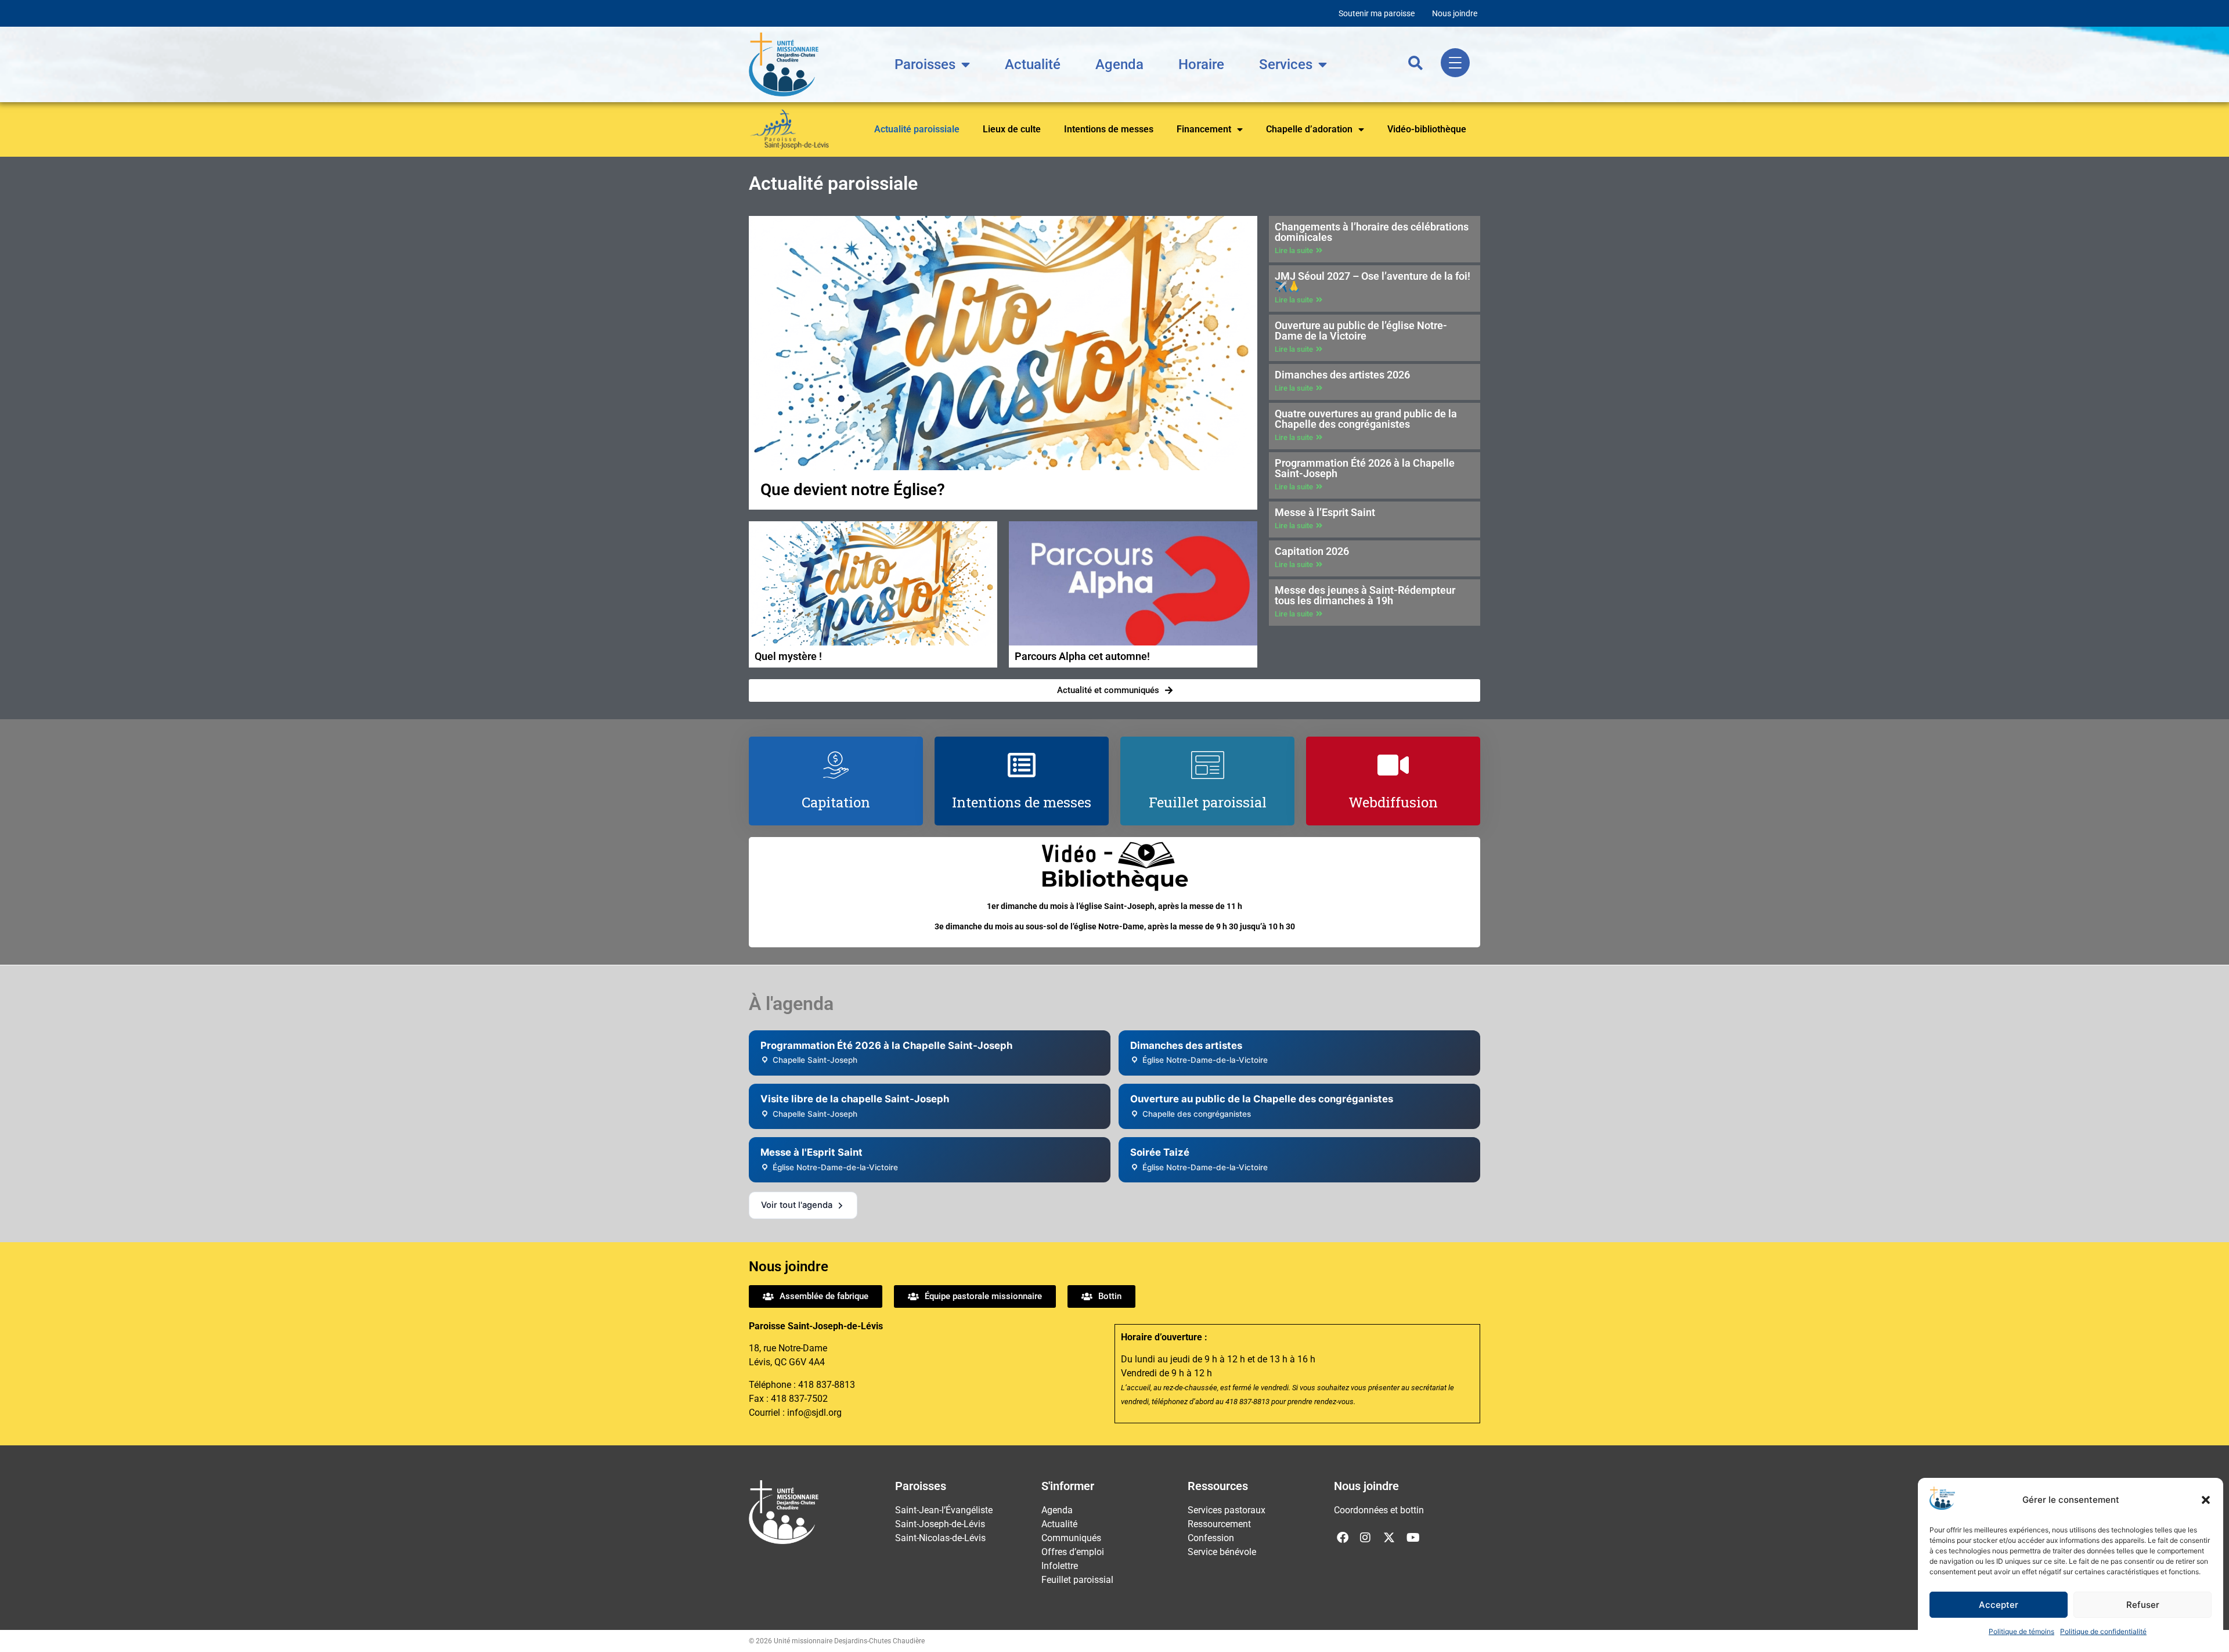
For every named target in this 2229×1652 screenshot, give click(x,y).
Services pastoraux (1227, 1510)
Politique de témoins (2021, 1631)
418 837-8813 (827, 1385)
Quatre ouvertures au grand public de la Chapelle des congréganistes (1366, 419)
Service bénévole (1222, 1552)
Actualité (1033, 64)
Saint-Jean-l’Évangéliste (944, 1510)
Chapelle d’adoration (1309, 129)
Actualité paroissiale (917, 129)
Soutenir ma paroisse (1377, 13)
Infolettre (1060, 1566)
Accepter (1999, 1605)
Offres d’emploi (1073, 1552)
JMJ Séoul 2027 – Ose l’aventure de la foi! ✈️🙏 (1373, 281)
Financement (1204, 129)
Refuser (2143, 1605)
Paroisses (925, 64)
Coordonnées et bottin (1379, 1510)
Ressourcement (1219, 1524)
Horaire (1201, 64)
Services (1286, 64)
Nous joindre (1455, 13)
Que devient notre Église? (853, 490)
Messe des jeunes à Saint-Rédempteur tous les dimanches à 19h (1365, 595)
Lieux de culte (1012, 129)
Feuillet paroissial (1077, 1580)
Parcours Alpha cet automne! (1082, 656)
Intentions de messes (1109, 129)
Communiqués (1071, 1538)
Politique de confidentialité (2103, 1631)
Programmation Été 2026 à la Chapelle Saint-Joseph (1365, 468)
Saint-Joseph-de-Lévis (940, 1524)
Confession (1211, 1538)
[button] (2206, 1500)
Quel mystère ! (788, 656)
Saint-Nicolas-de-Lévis (940, 1538)
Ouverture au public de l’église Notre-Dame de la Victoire (1361, 331)
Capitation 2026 (1312, 551)
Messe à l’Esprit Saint (1325, 512)
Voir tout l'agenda (797, 1205)
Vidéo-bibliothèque (1427, 129)
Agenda (1119, 64)
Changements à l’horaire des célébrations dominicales (1372, 232)
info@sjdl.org (814, 1413)
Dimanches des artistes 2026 (1342, 375)
